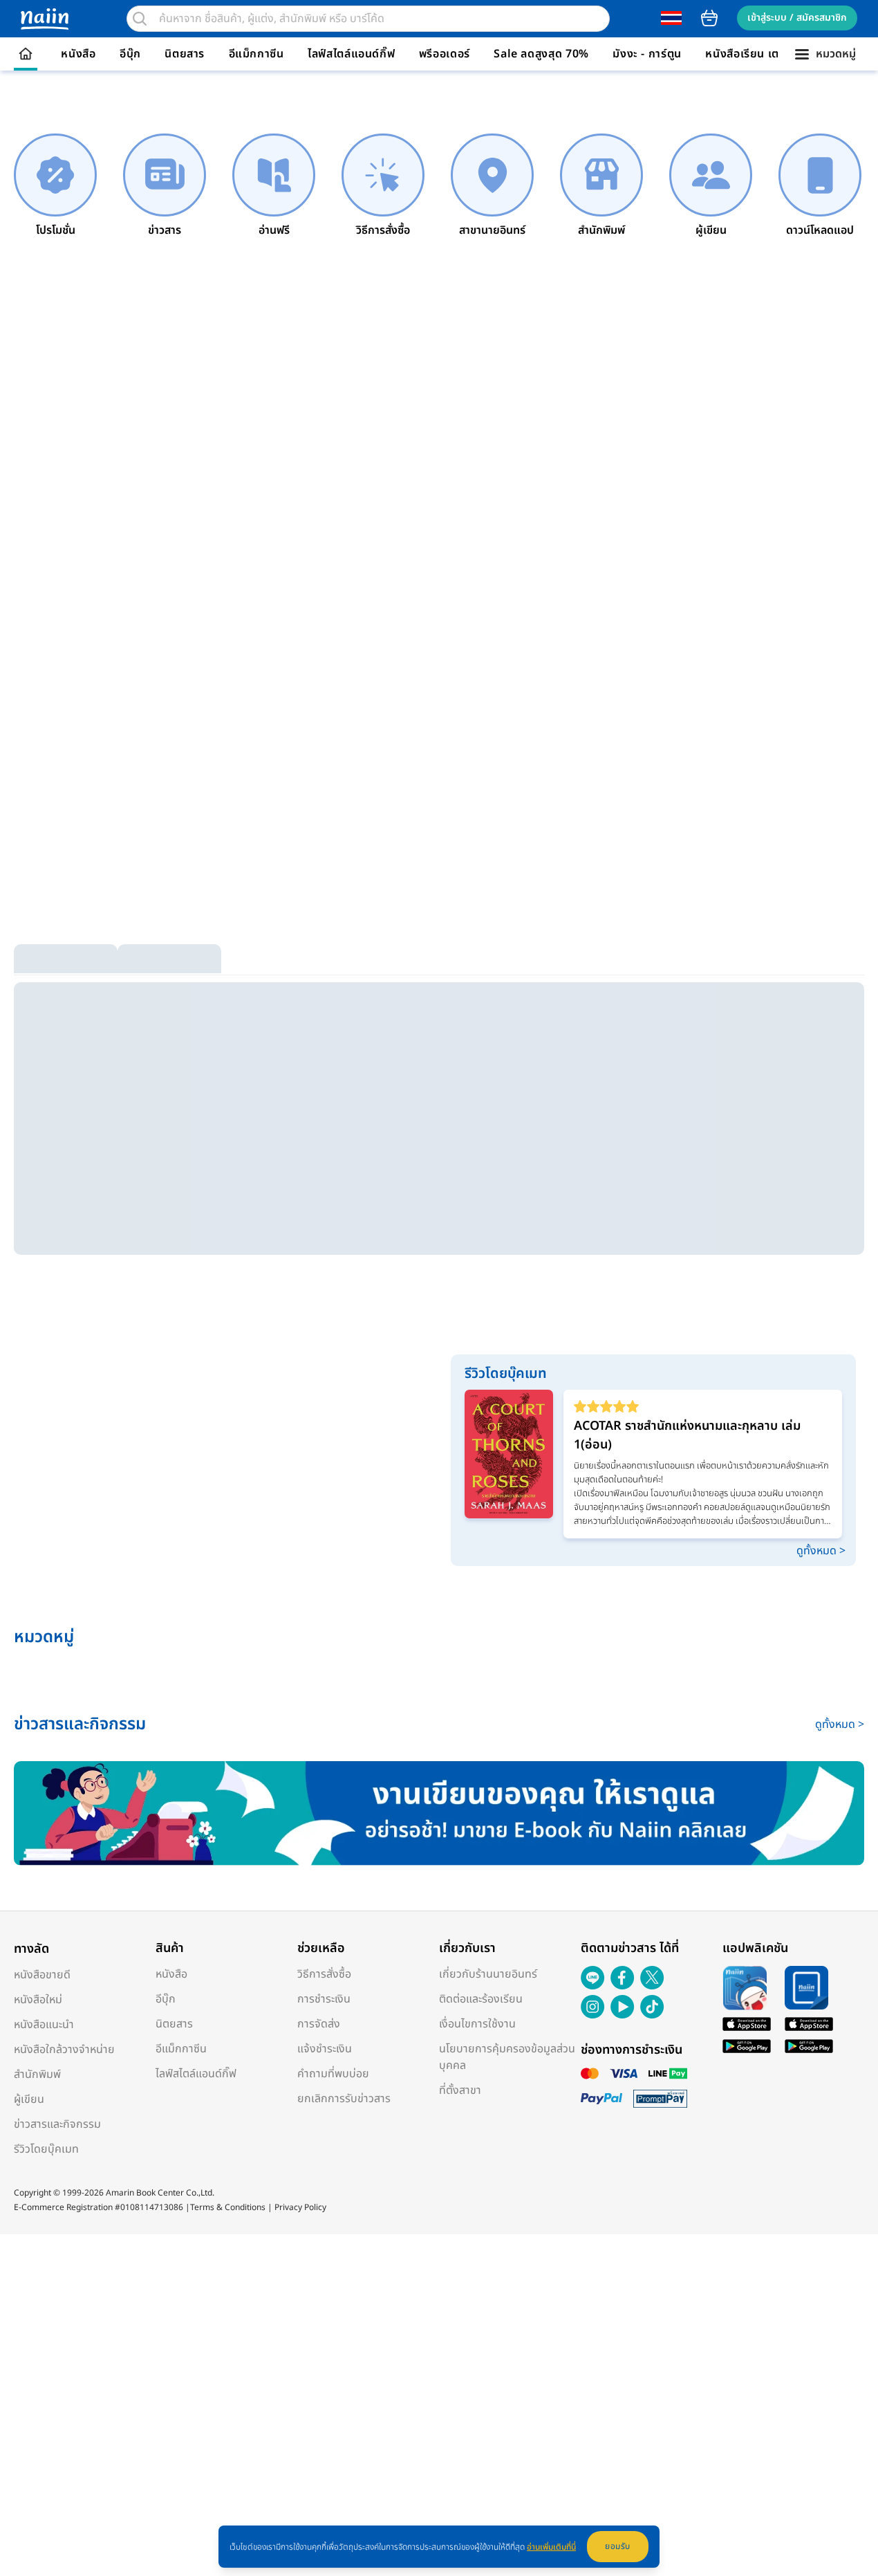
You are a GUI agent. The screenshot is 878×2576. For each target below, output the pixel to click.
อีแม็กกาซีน (256, 54)
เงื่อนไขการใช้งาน (477, 2024)
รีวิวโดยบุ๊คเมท (46, 2149)
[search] (140, 19)
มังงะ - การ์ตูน (647, 54)
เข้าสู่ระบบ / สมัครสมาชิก (797, 18)
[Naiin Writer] (439, 1813)
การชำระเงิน (324, 1999)
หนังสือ (78, 54)
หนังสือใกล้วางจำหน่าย (64, 2050)
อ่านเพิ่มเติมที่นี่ (551, 2547)
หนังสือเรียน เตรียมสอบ (763, 54)
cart (709, 18)
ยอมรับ (618, 2546)
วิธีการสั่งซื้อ (324, 1974)
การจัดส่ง (319, 2024)
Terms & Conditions (228, 2207)
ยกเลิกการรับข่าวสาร (344, 2099)
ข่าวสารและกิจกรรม (57, 2124)
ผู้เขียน (29, 2099)
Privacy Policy (300, 2207)
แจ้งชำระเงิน (325, 2049)
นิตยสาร (185, 54)
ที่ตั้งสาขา (460, 2090)
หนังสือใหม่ (38, 2000)
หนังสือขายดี (42, 1975)
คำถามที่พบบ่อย (333, 2074)
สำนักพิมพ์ (37, 2074)
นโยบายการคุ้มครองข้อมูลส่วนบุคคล (507, 2057)
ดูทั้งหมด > (821, 1551)
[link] (55, 186)
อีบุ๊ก (130, 54)
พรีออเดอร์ (445, 54)
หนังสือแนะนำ (44, 2025)
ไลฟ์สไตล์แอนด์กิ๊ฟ (351, 54)
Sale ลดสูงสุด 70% (541, 54)
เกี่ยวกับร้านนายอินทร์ (488, 1974)
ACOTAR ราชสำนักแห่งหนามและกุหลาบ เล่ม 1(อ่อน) (687, 1435)
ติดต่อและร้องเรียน (481, 1999)
